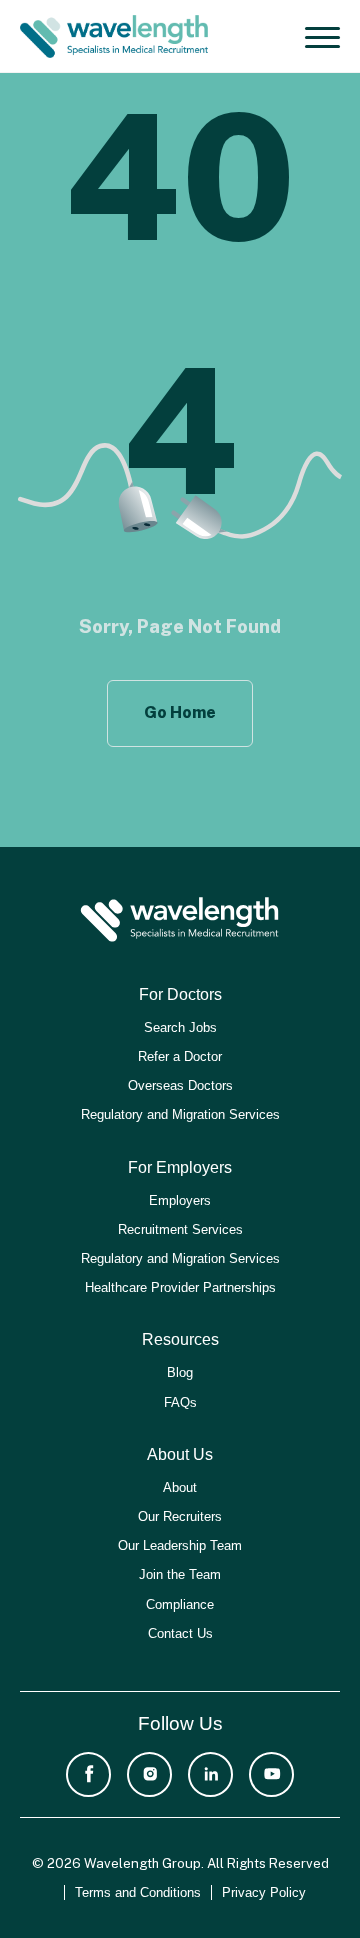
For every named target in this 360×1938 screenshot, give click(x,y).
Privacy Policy (264, 1892)
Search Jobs (180, 1027)
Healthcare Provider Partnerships (180, 1287)
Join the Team (180, 1574)
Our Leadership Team (180, 1545)
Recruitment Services (180, 1229)
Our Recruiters (180, 1516)
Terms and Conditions (138, 1892)
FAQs (180, 1402)
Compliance (180, 1604)
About (180, 1487)
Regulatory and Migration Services (180, 1114)
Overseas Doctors (180, 1085)
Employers (180, 1200)
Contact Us (180, 1633)
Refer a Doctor (180, 1056)
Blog (180, 1372)
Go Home (180, 712)
